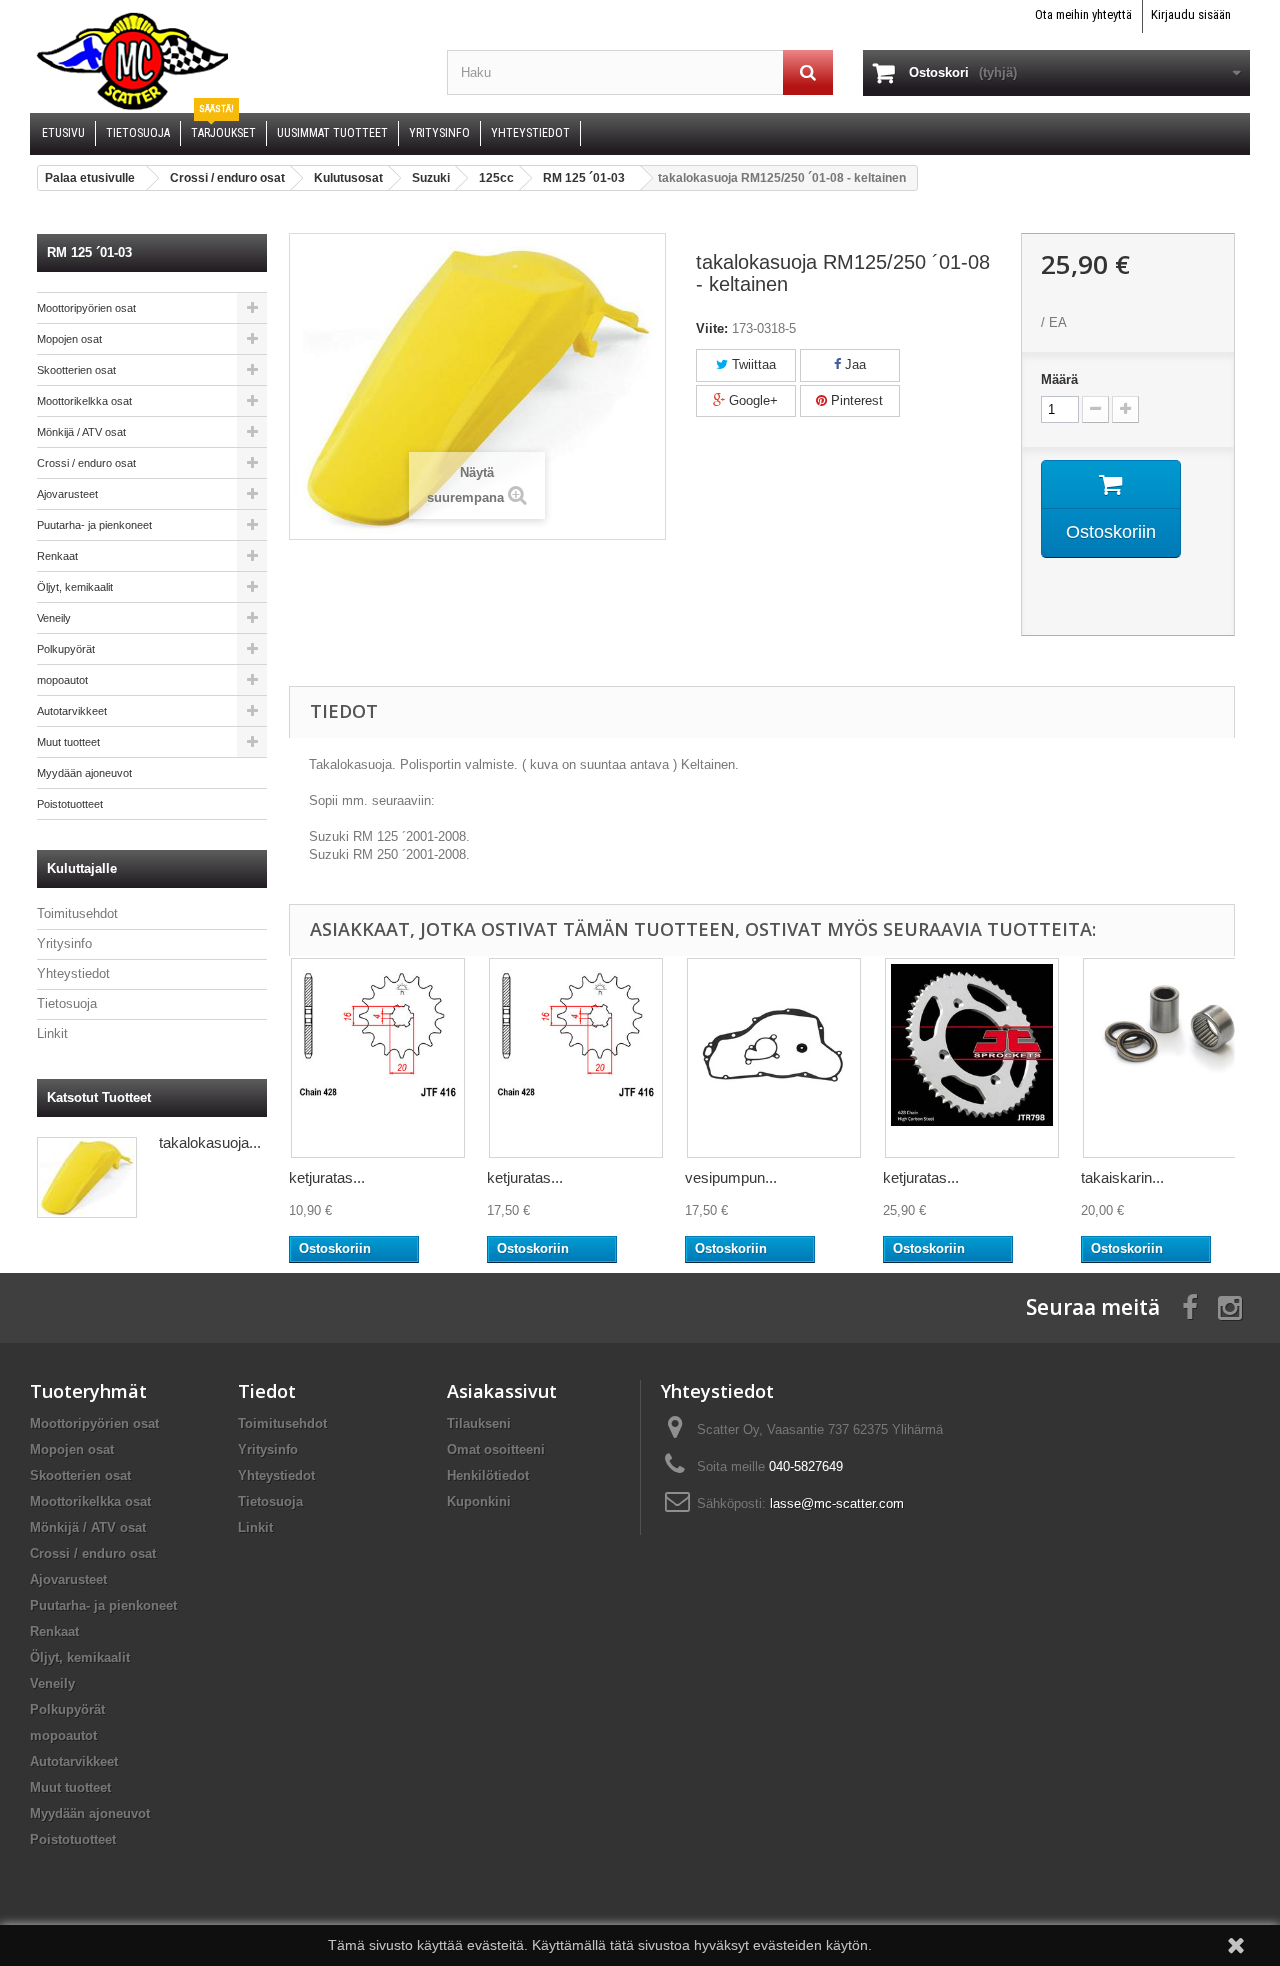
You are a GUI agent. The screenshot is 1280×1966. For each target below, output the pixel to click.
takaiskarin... (1122, 1177)
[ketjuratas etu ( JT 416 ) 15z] (576, 1058)
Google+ (751, 400)
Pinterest (855, 400)
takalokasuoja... (210, 1142)
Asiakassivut (502, 1391)
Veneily (54, 618)
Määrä (1059, 379)
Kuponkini (479, 1501)
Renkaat (57, 556)
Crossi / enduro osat (86, 463)
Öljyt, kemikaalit (75, 587)
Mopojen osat (69, 339)
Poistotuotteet (70, 804)
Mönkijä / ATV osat (81, 432)
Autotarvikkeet (72, 711)
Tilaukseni (479, 1423)
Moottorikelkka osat (84, 401)
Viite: (712, 328)
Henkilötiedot (488, 1475)
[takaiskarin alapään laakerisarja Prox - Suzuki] (1170, 1058)
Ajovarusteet (67, 494)
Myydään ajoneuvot (84, 773)
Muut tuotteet (68, 742)
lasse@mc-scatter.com (837, 1503)
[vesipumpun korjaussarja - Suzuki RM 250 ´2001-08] (774, 1058)
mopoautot (62, 680)
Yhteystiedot (73, 973)
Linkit (52, 1033)
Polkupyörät (66, 649)
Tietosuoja (67, 1003)
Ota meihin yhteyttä (1083, 14)
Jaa (853, 364)
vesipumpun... (731, 1177)
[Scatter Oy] (223, 60)
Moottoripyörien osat (86, 308)
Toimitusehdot (77, 913)
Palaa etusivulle (90, 178)
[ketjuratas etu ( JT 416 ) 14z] (378, 1058)
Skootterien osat (76, 370)
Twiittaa (752, 364)
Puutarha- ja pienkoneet (94, 525)
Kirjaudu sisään (1191, 14)
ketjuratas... (327, 1177)
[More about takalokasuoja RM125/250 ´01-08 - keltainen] (87, 1177)
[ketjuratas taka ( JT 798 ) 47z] (972, 1058)
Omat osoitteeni (496, 1449)
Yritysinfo (64, 943)
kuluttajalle (82, 868)
